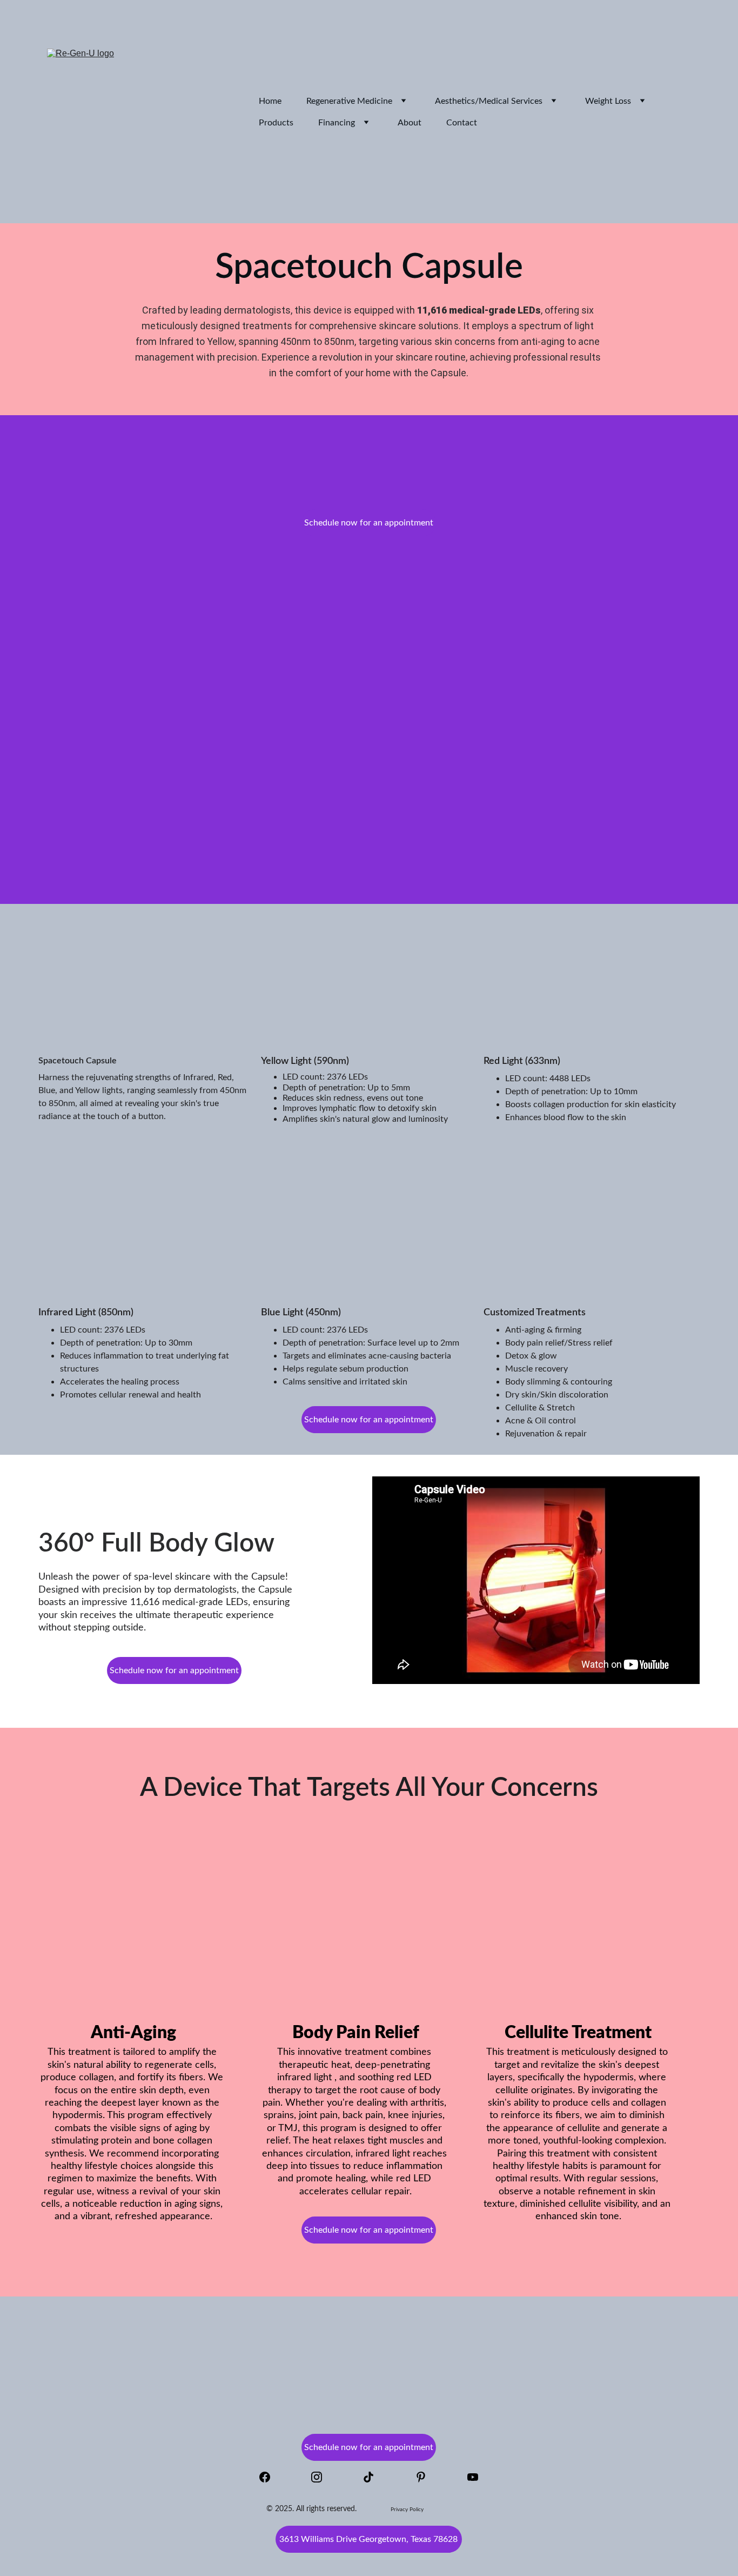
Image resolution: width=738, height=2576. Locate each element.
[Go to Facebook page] (270, 2477)
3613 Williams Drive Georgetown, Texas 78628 (368, 2539)
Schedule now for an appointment (369, 523)
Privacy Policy (407, 2510)
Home (270, 101)
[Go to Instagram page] (322, 2477)
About (410, 123)
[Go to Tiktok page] (374, 2477)
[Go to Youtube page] (473, 2477)
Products (276, 123)
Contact (462, 123)
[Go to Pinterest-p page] (426, 2477)
